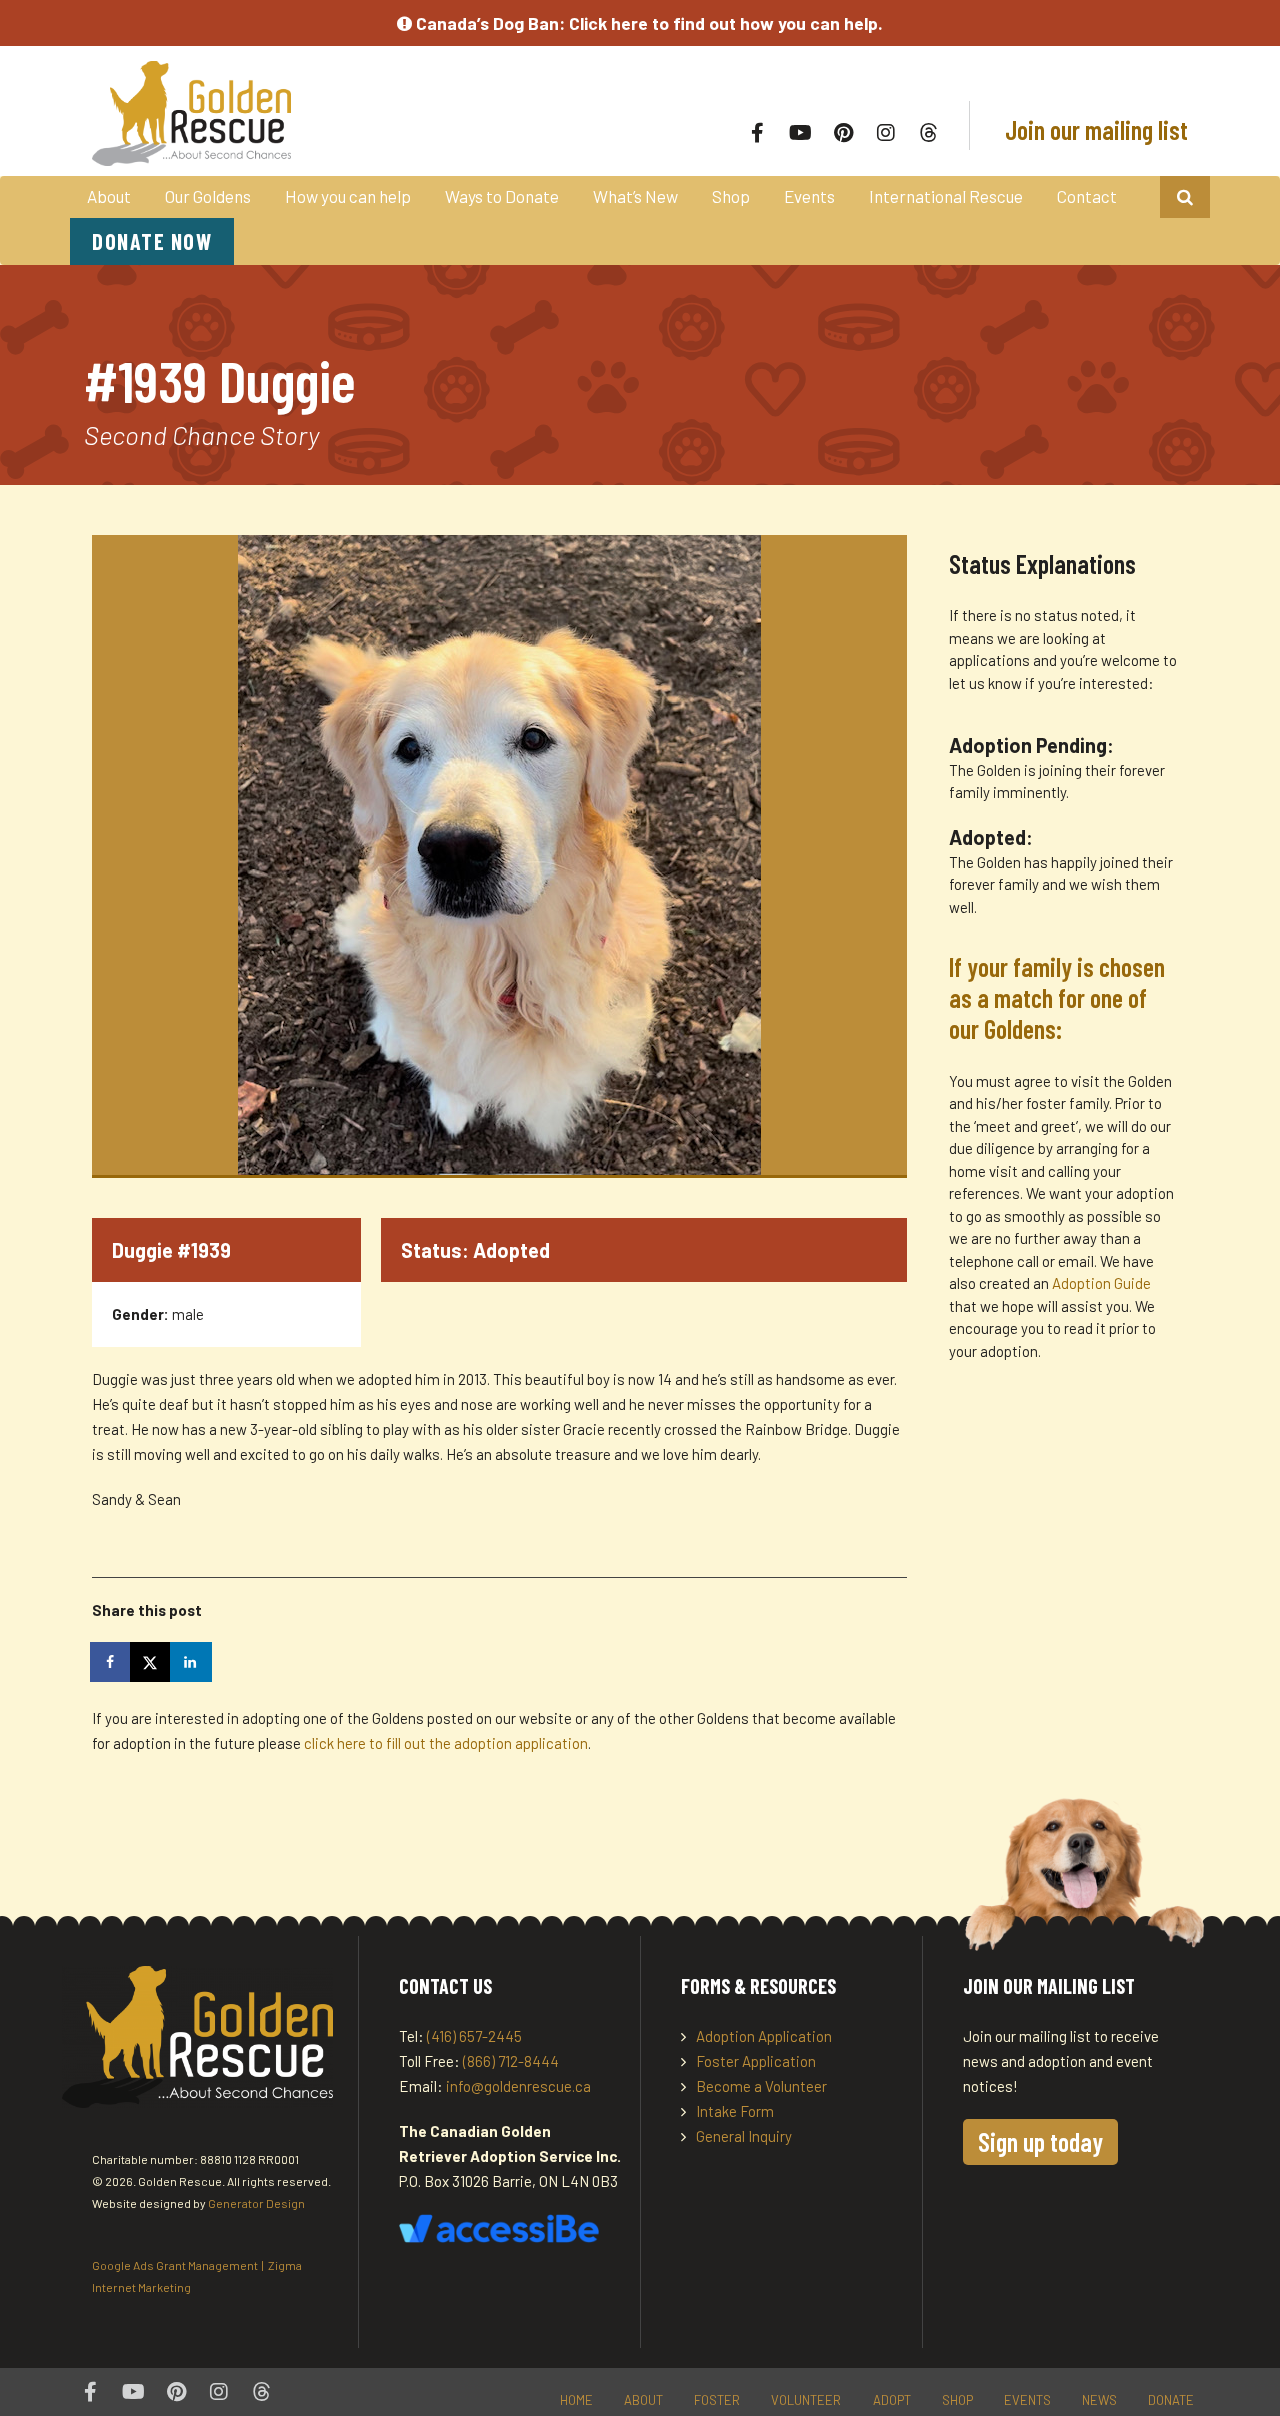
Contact (1087, 196)
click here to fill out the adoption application (446, 1743)
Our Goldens (208, 196)
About (109, 196)
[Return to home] (312, 113)
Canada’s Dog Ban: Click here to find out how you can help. (647, 23)
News (1099, 2400)
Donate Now (152, 241)
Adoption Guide (1101, 1283)
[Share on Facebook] (112, 1662)
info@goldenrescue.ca (518, 2086)
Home (576, 2400)
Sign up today (1040, 2141)
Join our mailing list (1094, 129)
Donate (1171, 2400)
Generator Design (256, 2203)
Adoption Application (764, 2036)
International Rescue (946, 196)
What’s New (635, 196)
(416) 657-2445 (474, 2036)
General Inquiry (744, 2136)
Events (809, 196)
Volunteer (806, 2400)
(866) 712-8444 (511, 2061)
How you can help (348, 196)
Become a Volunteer (761, 2086)
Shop (731, 196)
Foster (717, 2400)
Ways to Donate (502, 196)
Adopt (892, 2400)
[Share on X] (152, 1662)
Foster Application (756, 2061)
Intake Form (735, 2111)
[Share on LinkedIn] (192, 1662)
